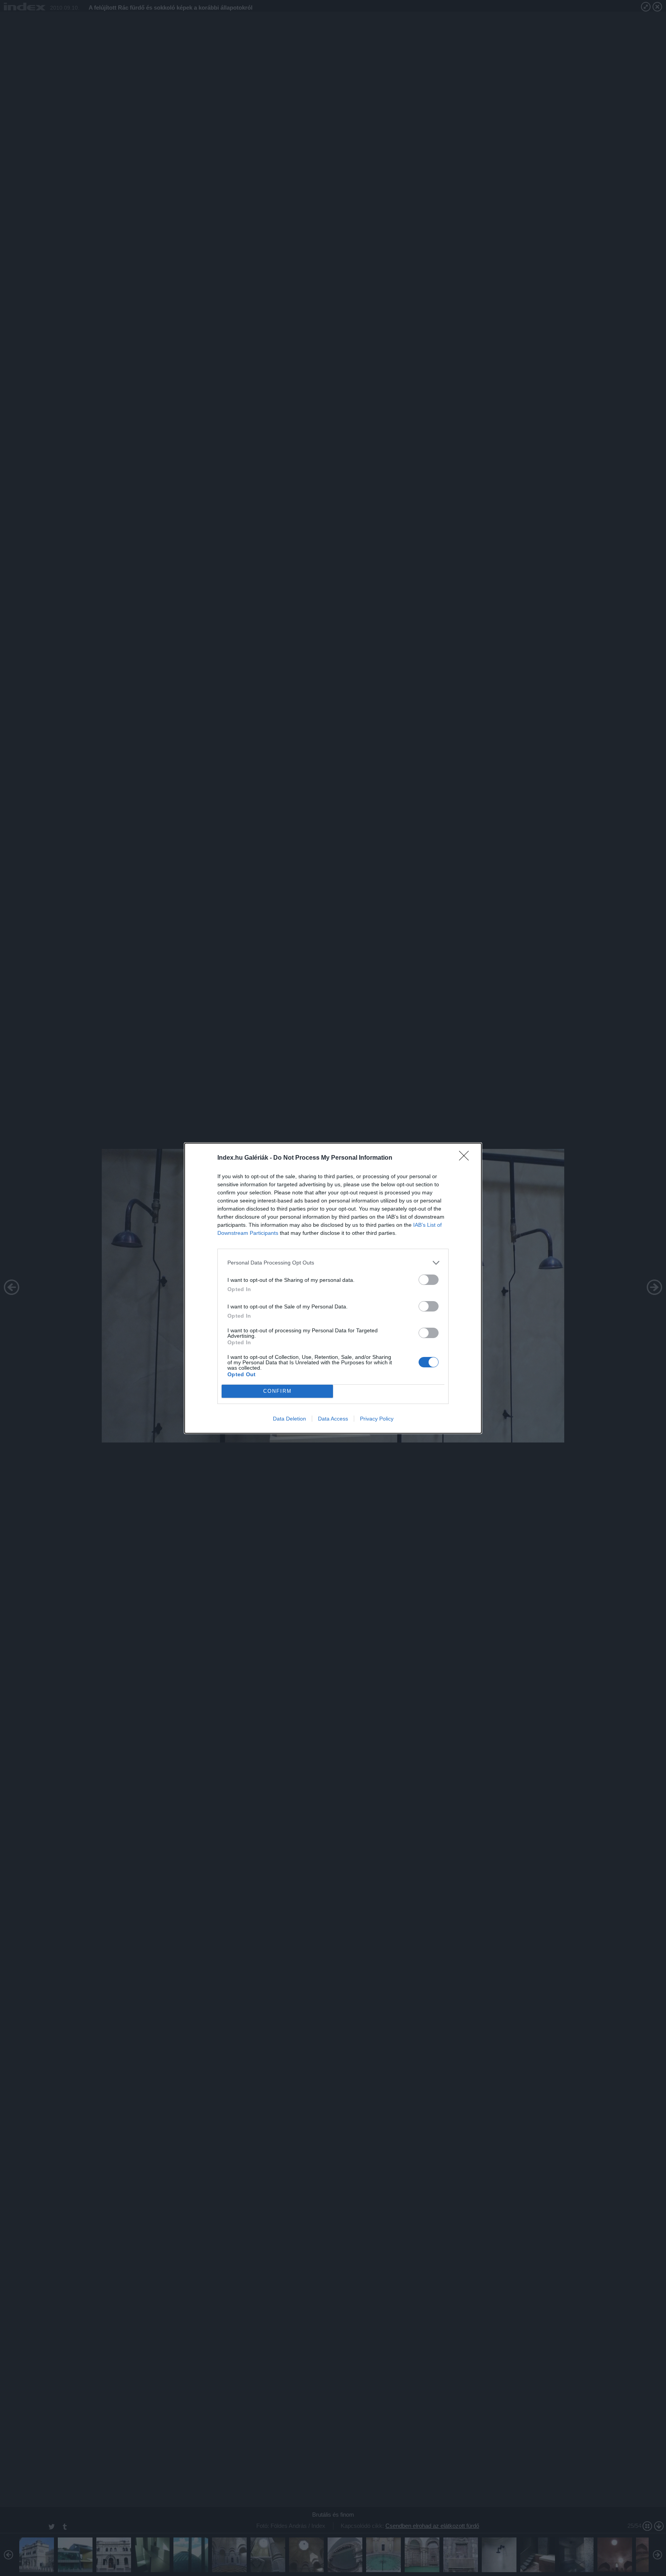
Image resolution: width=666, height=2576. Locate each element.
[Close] (466, 1158)
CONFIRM (277, 1391)
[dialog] (333, 1288)
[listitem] (333, 1263)
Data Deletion (289, 1419)
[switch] (429, 1280)
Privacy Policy (377, 1419)
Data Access (333, 1419)
